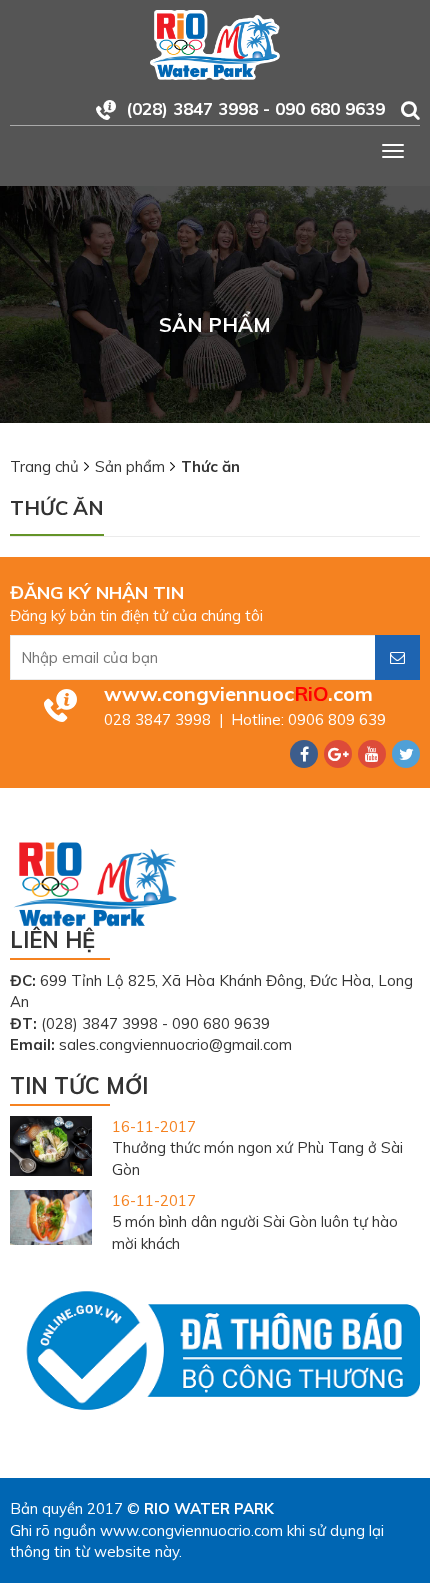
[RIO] (215, 43)
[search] (410, 110)
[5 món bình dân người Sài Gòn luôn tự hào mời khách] (51, 1215)
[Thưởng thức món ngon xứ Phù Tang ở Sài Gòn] (51, 1144)
